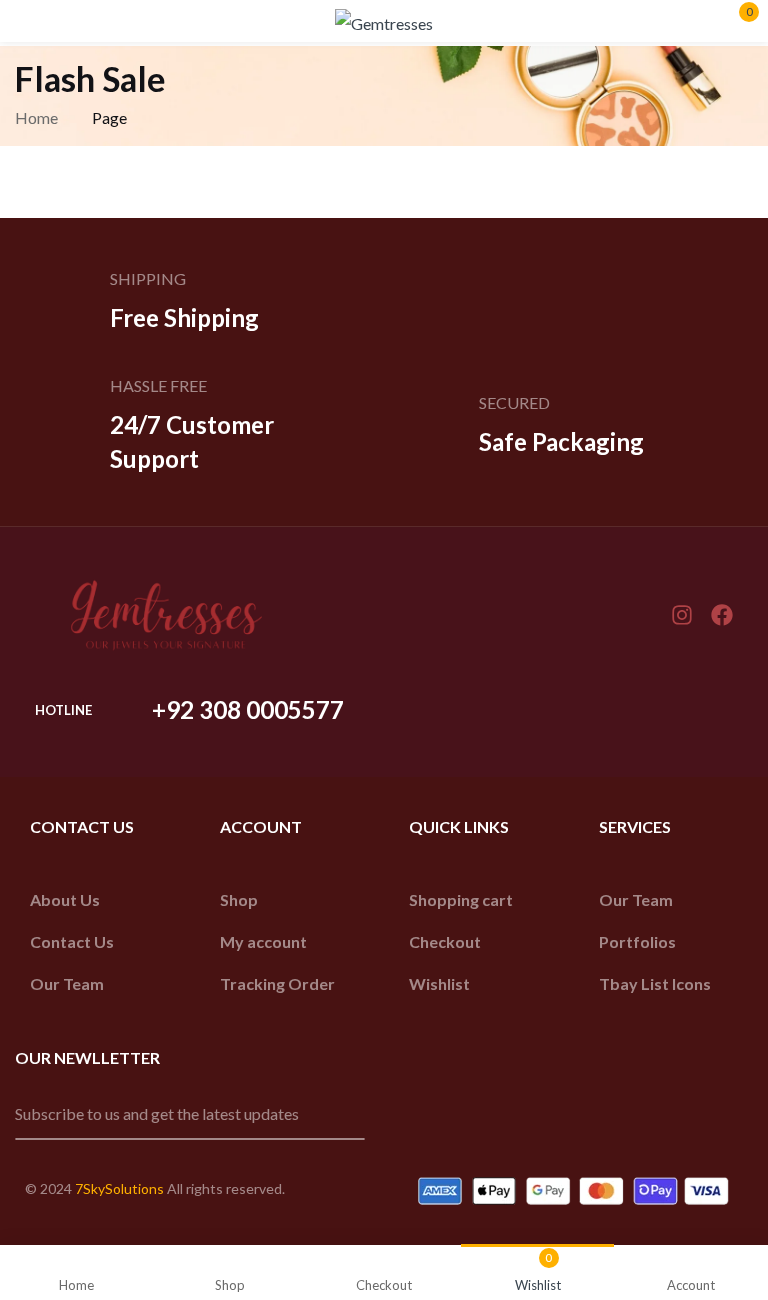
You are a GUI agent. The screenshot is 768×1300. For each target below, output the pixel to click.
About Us (65, 899)
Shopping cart (461, 899)
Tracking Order (277, 983)
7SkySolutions (119, 1188)
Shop (239, 899)
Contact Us (72, 941)
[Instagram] (682, 615)
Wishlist (439, 983)
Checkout (445, 941)
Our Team (67, 983)
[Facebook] (722, 615)
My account (263, 941)
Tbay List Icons (655, 983)
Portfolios (637, 941)
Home (36, 117)
